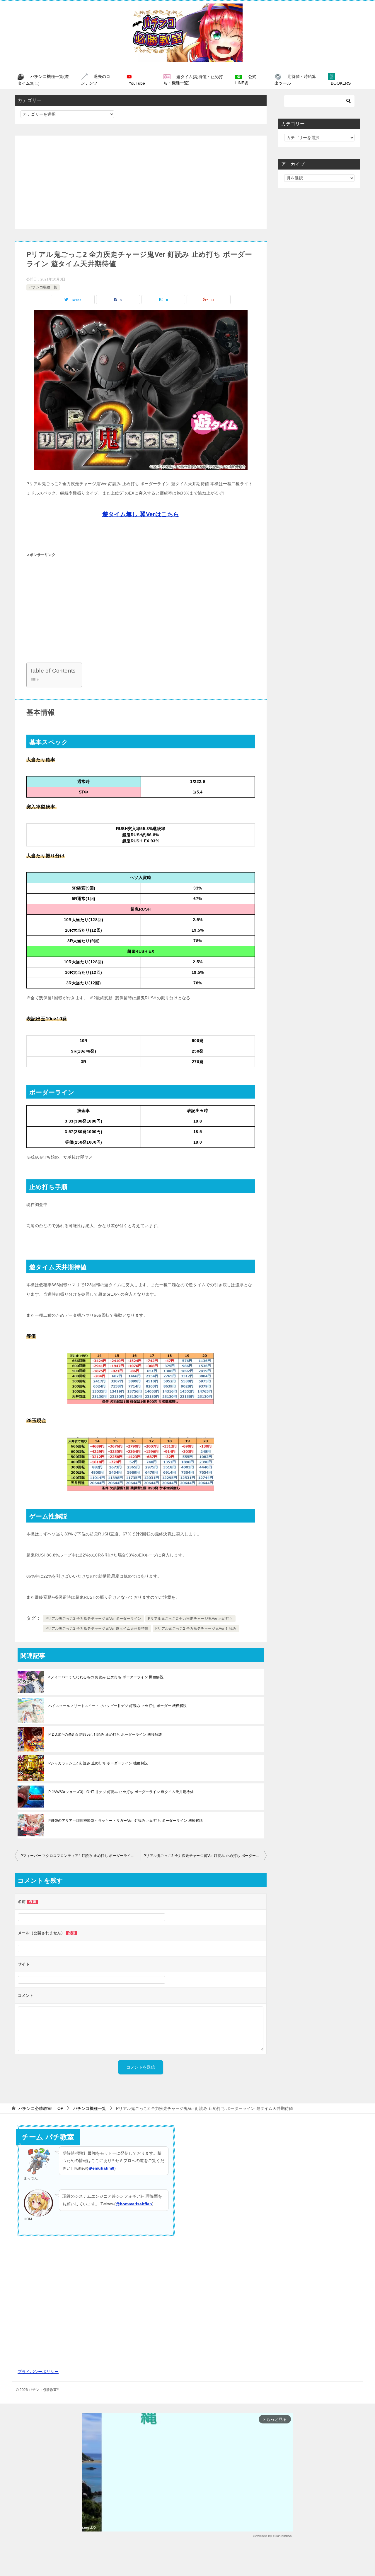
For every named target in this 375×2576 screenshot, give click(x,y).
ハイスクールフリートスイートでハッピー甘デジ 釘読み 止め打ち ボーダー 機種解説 (117, 1706)
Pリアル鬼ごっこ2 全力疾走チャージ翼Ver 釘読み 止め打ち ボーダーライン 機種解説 (205, 1856)
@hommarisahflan (134, 2204)
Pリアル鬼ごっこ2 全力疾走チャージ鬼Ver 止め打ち (190, 1619)
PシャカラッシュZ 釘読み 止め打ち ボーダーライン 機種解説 (98, 1763)
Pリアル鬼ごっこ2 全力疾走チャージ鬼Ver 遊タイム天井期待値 (97, 1629)
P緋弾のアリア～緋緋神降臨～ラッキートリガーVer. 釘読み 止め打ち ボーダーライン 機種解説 (126, 1821)
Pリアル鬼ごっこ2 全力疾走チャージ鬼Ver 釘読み (196, 1629)
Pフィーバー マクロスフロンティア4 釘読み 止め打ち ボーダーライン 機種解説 (81, 1856)
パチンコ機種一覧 (43, 287)
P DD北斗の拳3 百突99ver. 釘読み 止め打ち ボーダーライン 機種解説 (105, 1735)
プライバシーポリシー (38, 2372)
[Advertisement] (141, 182)
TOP (41, 2108)
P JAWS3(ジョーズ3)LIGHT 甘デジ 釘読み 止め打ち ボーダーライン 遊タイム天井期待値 (121, 1792)
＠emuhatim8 (101, 2168)
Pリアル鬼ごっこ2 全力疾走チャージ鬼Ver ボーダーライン (93, 1619)
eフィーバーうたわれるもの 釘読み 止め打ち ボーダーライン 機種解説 (106, 1677)
